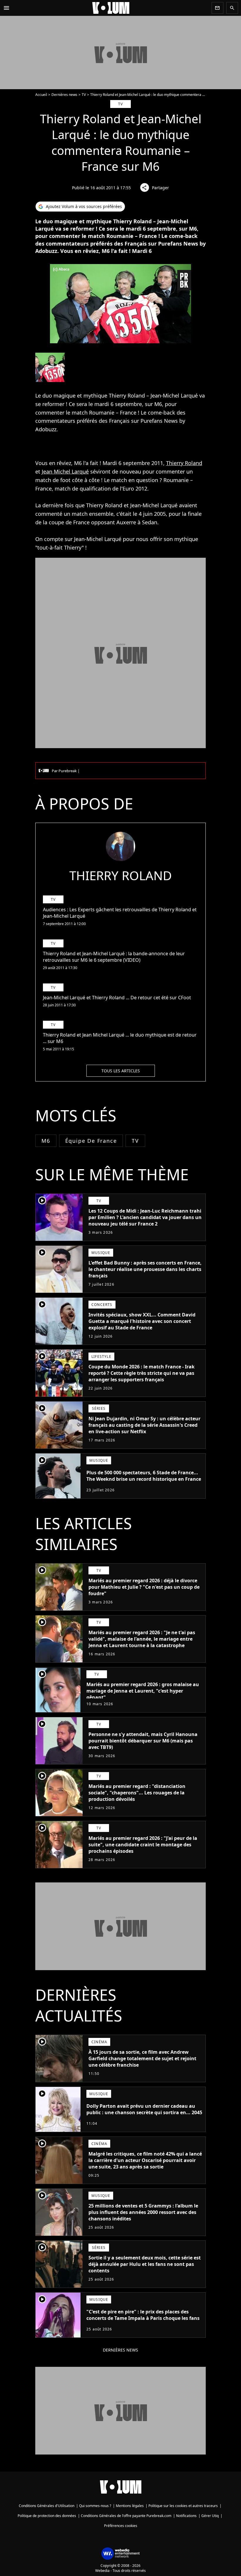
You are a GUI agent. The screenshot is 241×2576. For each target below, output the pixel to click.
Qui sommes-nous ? (95, 2506)
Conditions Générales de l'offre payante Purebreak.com (126, 2516)
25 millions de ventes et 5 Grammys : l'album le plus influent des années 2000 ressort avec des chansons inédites (143, 2212)
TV (84, 95)
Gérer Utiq (210, 2516)
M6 (46, 1141)
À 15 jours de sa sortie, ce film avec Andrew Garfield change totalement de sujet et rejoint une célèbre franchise (142, 2058)
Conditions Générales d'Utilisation (47, 2506)
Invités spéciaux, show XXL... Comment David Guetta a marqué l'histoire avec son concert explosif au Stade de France (142, 1321)
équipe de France (91, 1141)
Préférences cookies (121, 2526)
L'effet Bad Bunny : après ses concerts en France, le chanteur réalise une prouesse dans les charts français (145, 1269)
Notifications (186, 2516)
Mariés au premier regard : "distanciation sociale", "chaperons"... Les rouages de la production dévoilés (137, 1793)
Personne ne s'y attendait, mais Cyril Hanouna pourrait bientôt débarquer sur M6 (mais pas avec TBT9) (143, 1741)
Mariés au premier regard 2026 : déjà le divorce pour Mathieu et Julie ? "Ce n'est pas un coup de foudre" (144, 1587)
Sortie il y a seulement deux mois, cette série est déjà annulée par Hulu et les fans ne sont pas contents (145, 2264)
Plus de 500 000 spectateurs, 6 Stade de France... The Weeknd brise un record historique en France (144, 1476)
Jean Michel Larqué (65, 471)
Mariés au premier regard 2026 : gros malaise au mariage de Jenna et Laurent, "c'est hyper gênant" (143, 1691)
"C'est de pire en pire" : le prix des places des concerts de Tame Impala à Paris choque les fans (143, 2315)
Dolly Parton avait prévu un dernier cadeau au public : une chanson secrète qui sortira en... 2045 (144, 2109)
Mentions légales (130, 2506)
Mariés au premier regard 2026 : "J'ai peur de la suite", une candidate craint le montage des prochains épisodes (143, 1845)
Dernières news (64, 95)
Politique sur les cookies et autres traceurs (183, 2506)
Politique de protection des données (47, 2516)
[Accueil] (111, 8)
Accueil (41, 95)
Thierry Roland (184, 463)
